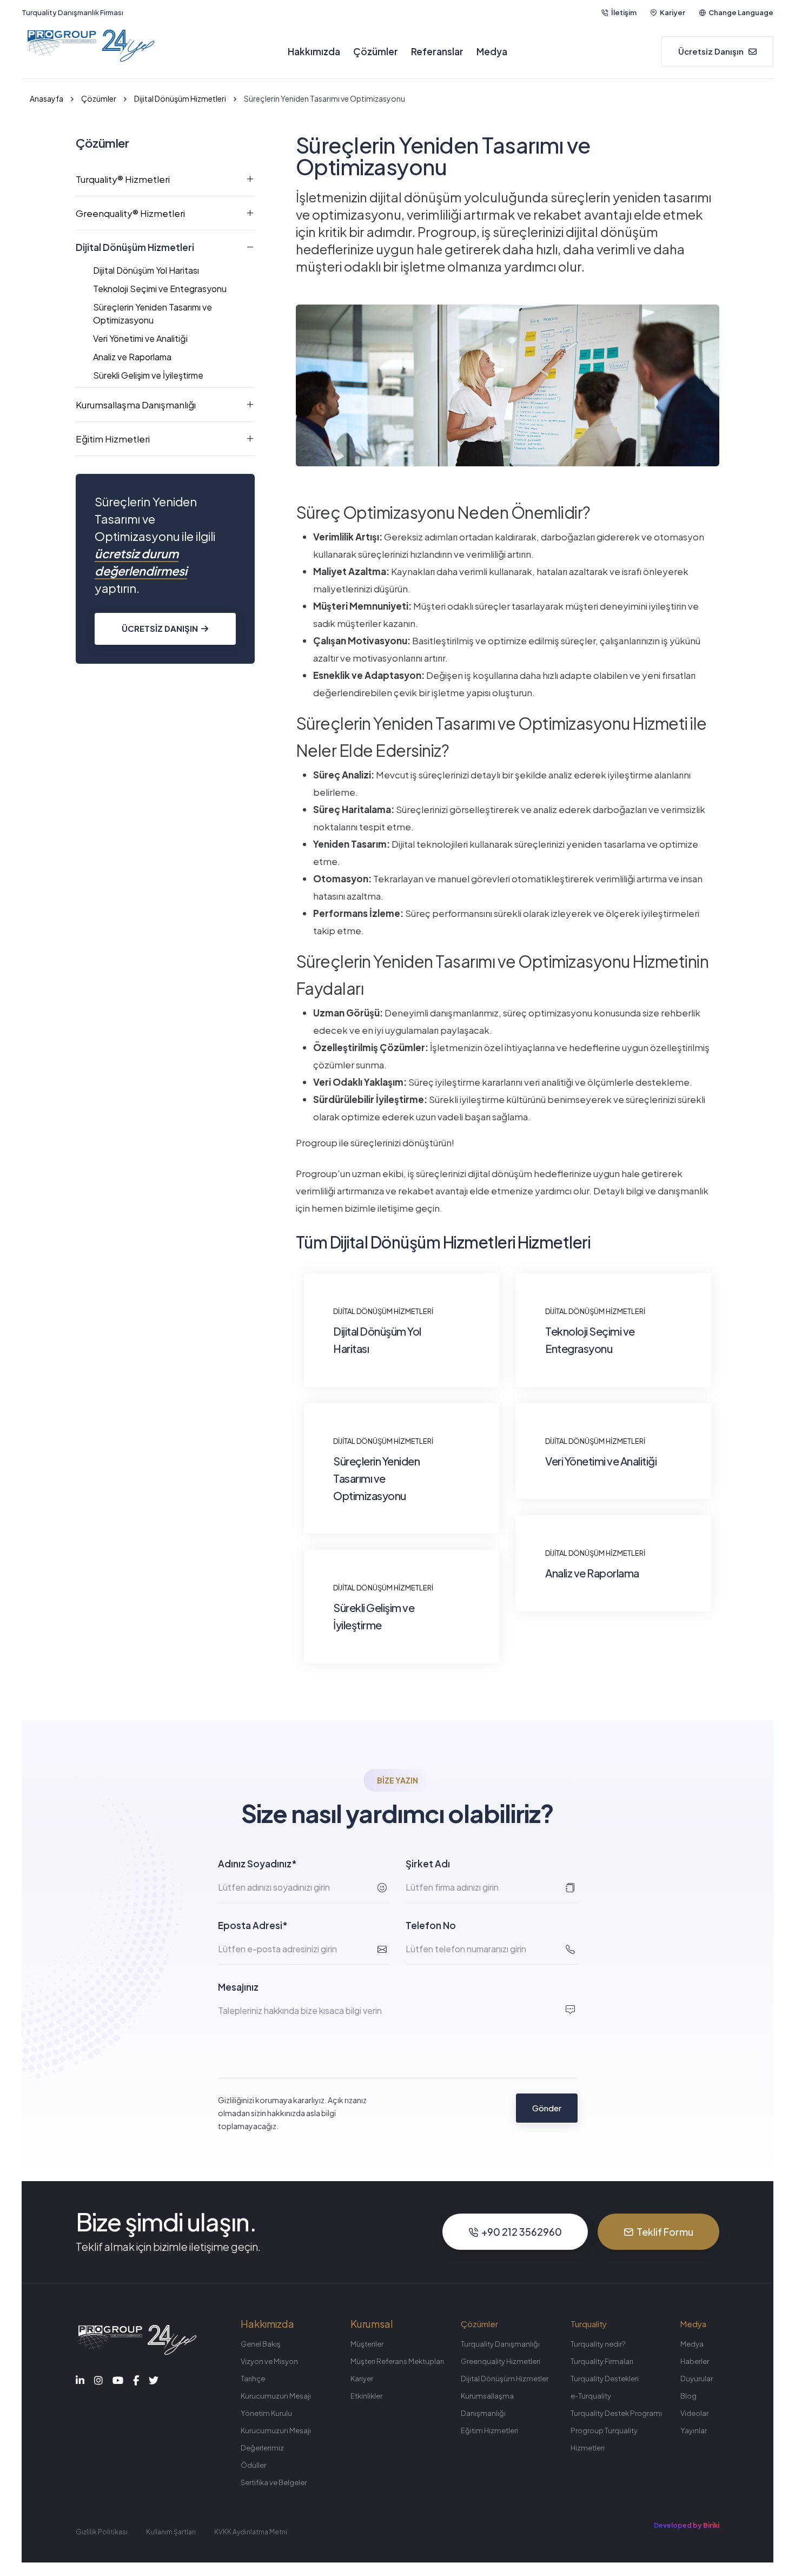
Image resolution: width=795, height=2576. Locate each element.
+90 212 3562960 (522, 2232)
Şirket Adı (428, 1864)
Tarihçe (253, 2379)
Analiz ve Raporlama (132, 357)
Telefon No (431, 1925)
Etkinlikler (366, 2396)
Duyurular (697, 2379)
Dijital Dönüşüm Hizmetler (505, 2379)
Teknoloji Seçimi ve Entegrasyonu (160, 289)
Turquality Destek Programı (616, 2413)
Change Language (741, 12)
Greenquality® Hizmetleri (130, 213)
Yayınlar (694, 2430)
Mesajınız (238, 1987)
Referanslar (437, 51)
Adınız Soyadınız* (257, 1864)
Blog (688, 2396)
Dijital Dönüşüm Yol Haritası (146, 270)
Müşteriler (367, 2344)
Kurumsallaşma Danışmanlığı (136, 405)
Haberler (695, 2361)
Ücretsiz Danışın (160, 628)
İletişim (624, 12)
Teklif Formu (665, 2232)
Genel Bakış (261, 2344)
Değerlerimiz (262, 2448)
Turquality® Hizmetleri (123, 179)
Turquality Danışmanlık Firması (72, 12)
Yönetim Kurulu (266, 2413)
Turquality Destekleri (605, 2379)
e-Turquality (591, 2396)
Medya (492, 51)
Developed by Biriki (687, 2525)
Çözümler (376, 51)
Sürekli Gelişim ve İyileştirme (148, 375)
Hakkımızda (314, 51)
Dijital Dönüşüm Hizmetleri (180, 98)
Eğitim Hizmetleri (113, 439)
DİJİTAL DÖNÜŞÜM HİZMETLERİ (383, 1311)
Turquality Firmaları (602, 2361)
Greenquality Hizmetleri (501, 2361)
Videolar (694, 2413)
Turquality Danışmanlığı (500, 2344)
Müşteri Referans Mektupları (397, 2361)
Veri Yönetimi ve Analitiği (140, 338)
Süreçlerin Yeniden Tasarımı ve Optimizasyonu (153, 313)
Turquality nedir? (598, 2344)
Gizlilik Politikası (102, 2532)
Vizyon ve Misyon (269, 2361)
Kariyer (673, 12)
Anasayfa (47, 98)
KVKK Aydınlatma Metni (251, 2532)
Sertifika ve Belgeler (274, 2482)
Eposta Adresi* (253, 1925)
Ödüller (253, 2465)
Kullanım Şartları (171, 2532)
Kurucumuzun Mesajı (276, 2396)
